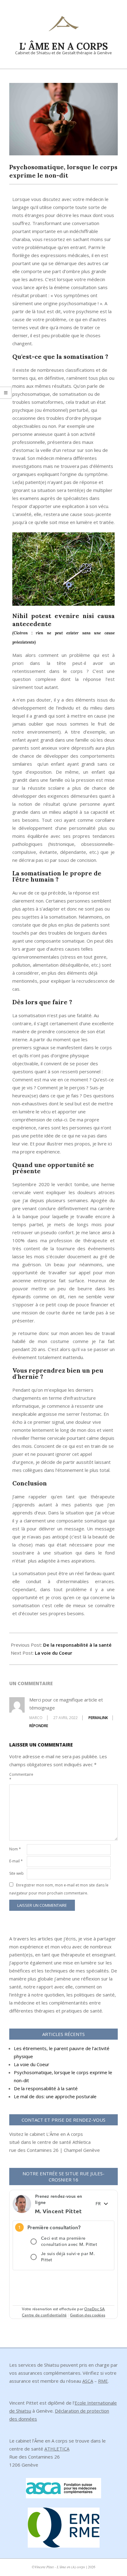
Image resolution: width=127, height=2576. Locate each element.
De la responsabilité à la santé (77, 1645)
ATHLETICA (57, 2449)
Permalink (98, 1718)
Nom (15, 1849)
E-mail (16, 1861)
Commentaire (17, 1777)
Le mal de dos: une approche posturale (55, 2096)
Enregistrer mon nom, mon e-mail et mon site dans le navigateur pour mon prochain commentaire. (59, 1889)
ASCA (88, 2381)
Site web (16, 1873)
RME (103, 2381)
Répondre (39, 1726)
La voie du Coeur (53, 1653)
